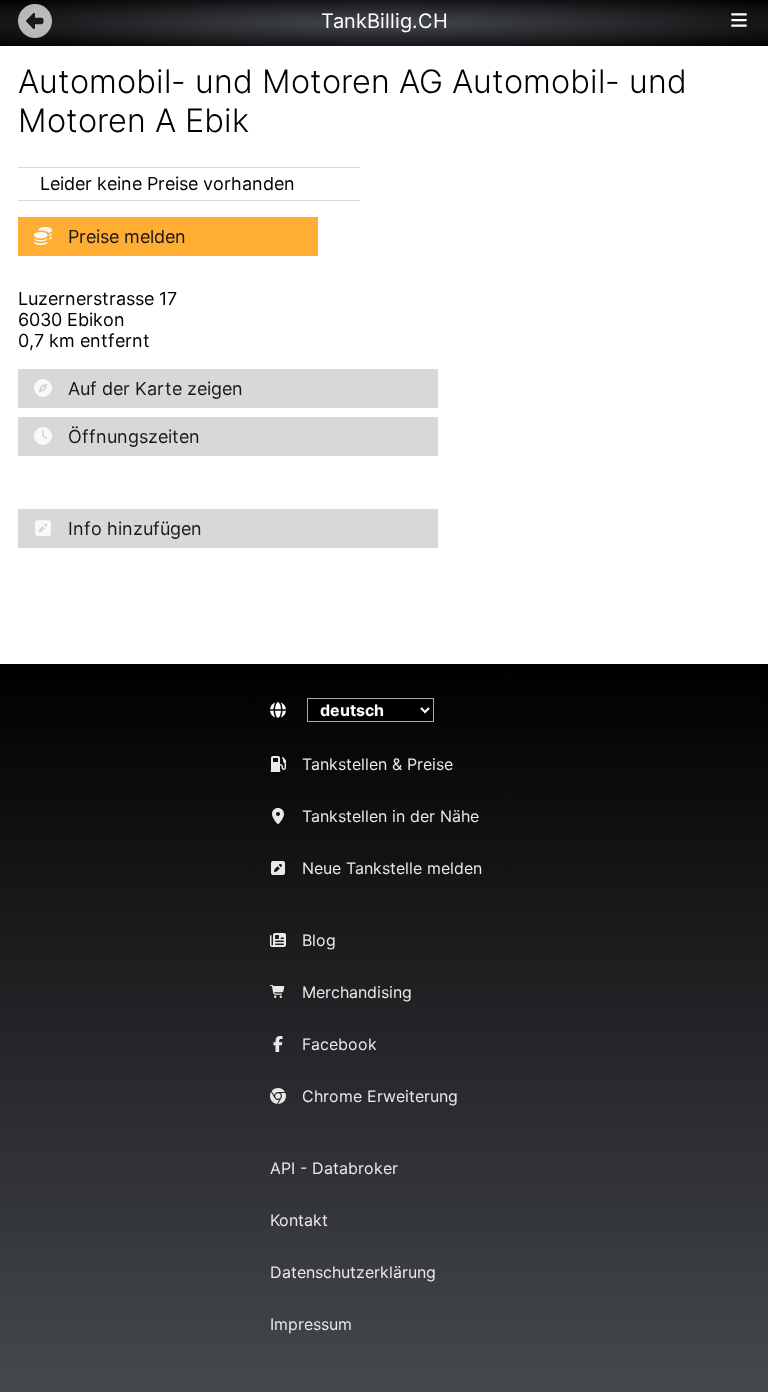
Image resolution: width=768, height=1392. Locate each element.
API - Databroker (334, 1168)
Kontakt (299, 1220)
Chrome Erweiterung (380, 1096)
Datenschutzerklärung (353, 1272)
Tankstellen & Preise (377, 764)
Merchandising (357, 992)
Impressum (311, 1324)
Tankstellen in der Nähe (390, 816)
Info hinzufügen (135, 528)
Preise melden (127, 236)
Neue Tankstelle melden (392, 868)
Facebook (339, 1044)
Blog (319, 940)
